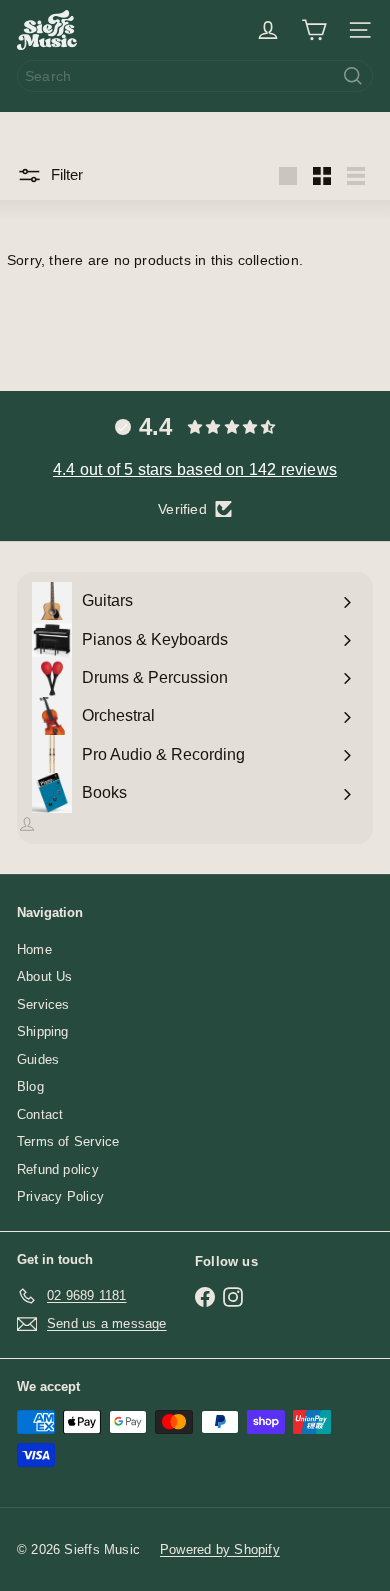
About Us (45, 976)
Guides (38, 1059)
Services (43, 1004)
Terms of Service (68, 1141)
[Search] (353, 76)
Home (34, 949)
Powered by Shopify (220, 1549)
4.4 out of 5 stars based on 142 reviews (195, 469)
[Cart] (314, 30)
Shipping (43, 1031)
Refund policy (58, 1169)
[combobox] (195, 76)
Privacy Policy (60, 1196)
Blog (30, 1086)
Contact (40, 1114)
